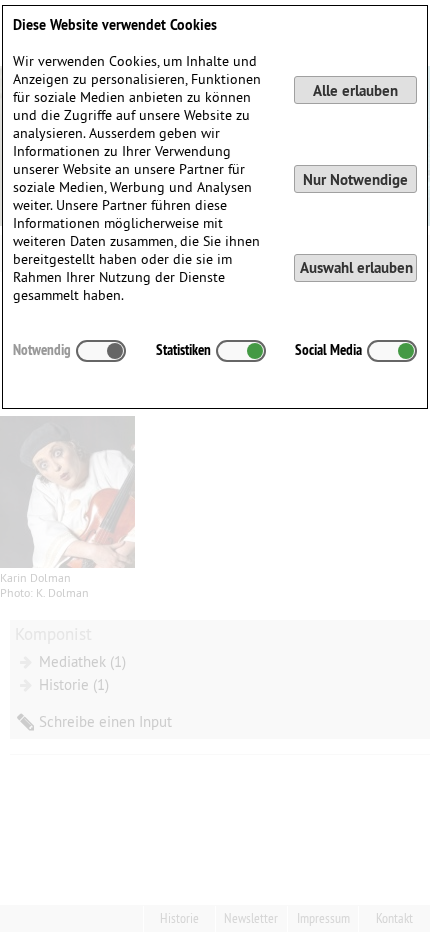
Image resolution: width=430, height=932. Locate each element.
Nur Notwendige (355, 179)
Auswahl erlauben (356, 267)
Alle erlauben (355, 90)
